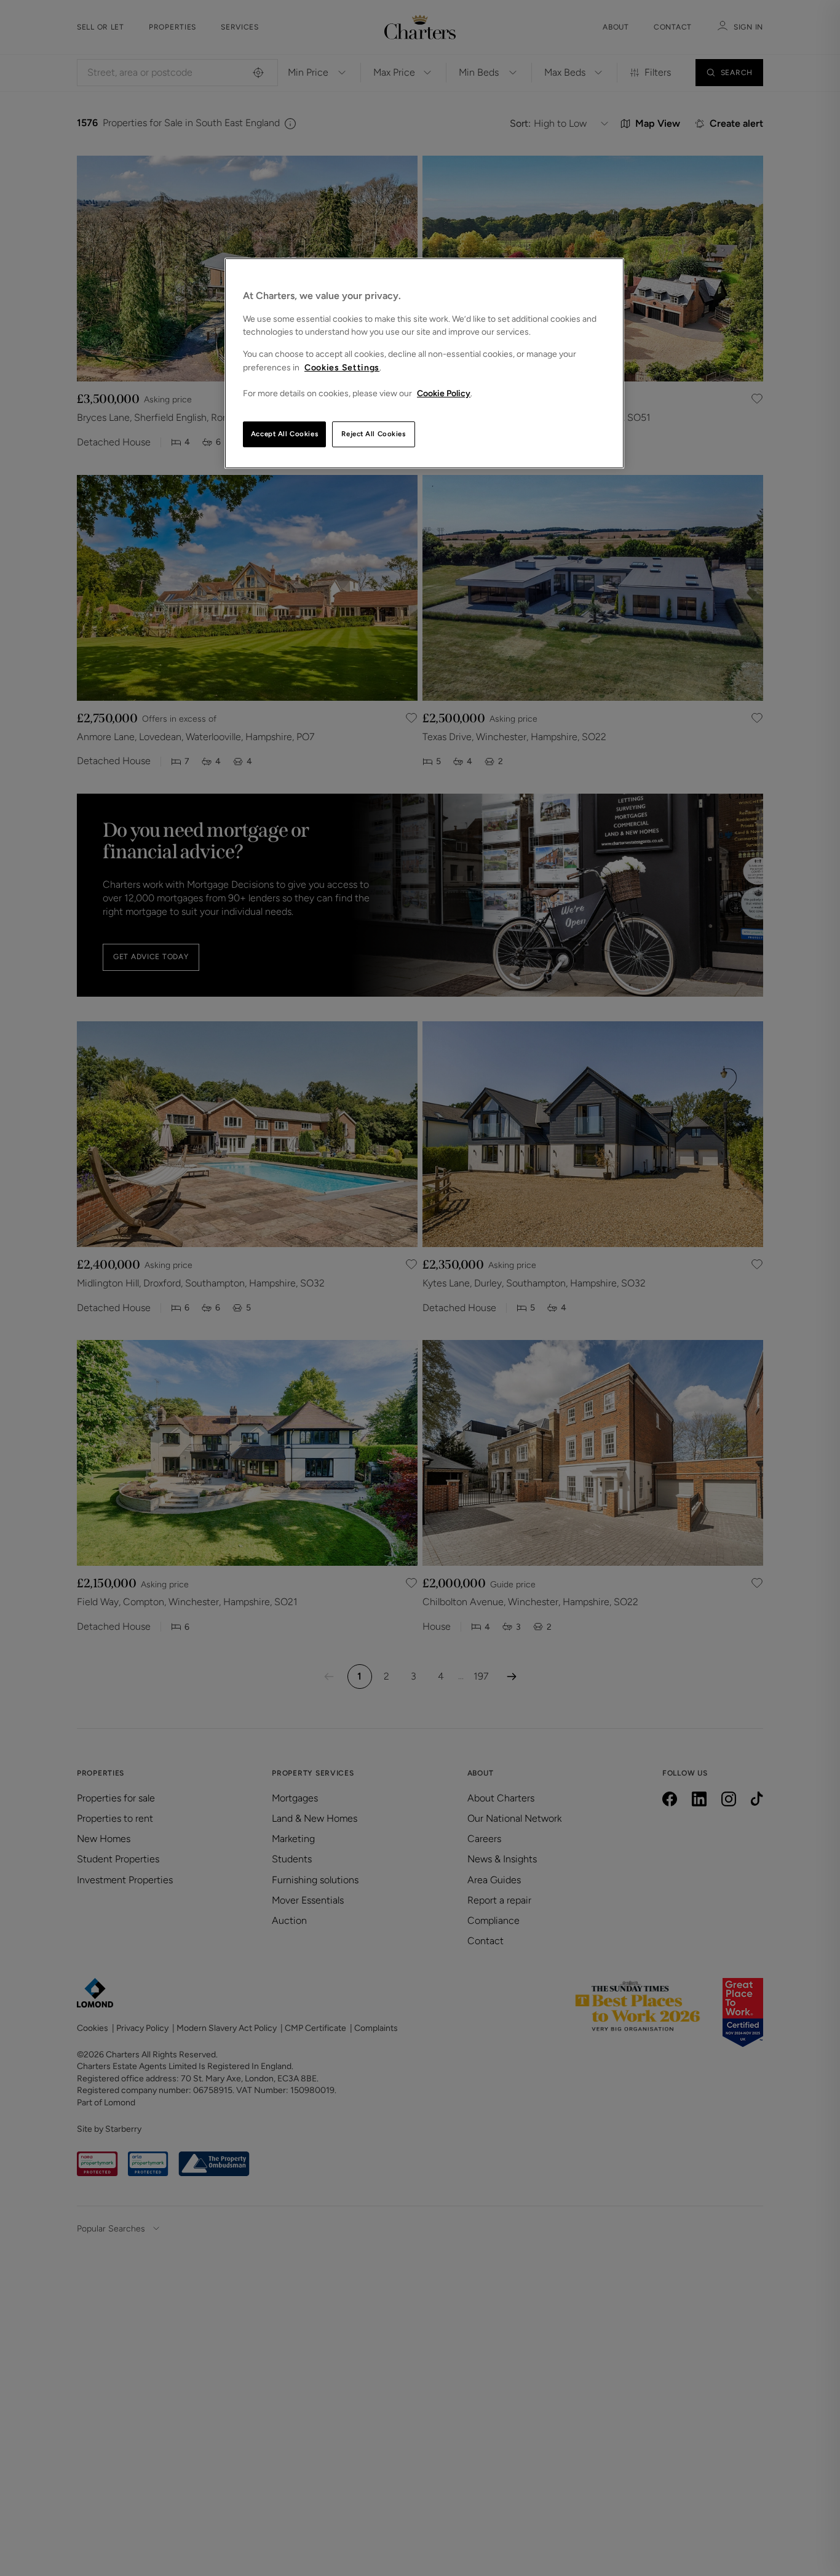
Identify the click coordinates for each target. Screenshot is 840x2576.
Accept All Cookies (284, 434)
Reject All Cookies (373, 434)
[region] (424, 363)
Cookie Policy (444, 393)
